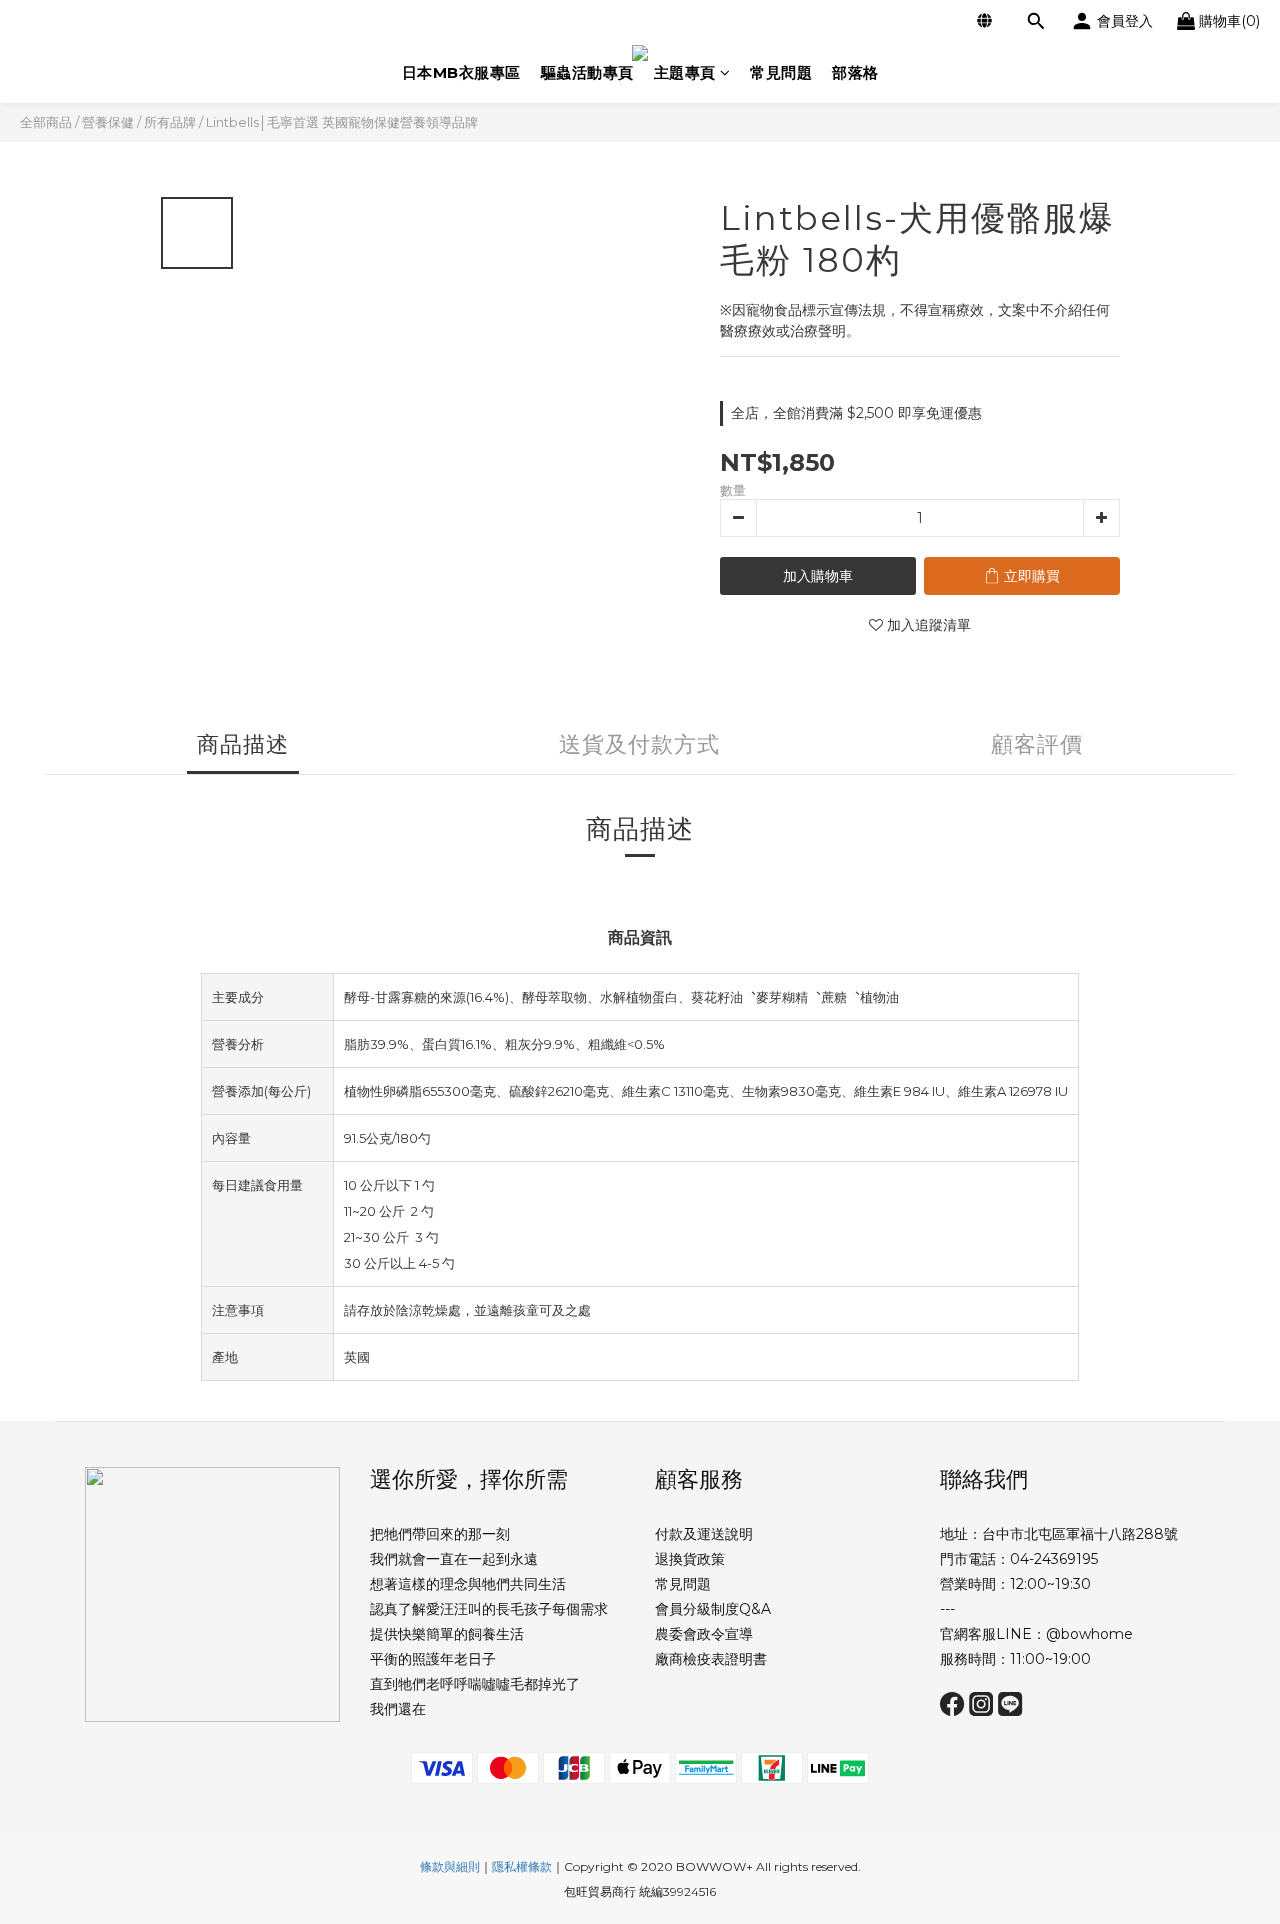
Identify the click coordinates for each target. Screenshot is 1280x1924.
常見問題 (781, 72)
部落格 (855, 72)
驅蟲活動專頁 (587, 72)
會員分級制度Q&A (713, 1609)
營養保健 (108, 122)
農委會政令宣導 (704, 1634)
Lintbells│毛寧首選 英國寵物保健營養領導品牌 (342, 122)
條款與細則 (450, 1866)
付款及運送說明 (704, 1534)
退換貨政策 (690, 1559)
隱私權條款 (522, 1866)
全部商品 (46, 122)
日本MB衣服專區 (461, 72)
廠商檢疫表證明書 (711, 1659)
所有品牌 (170, 122)
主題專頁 (685, 72)
